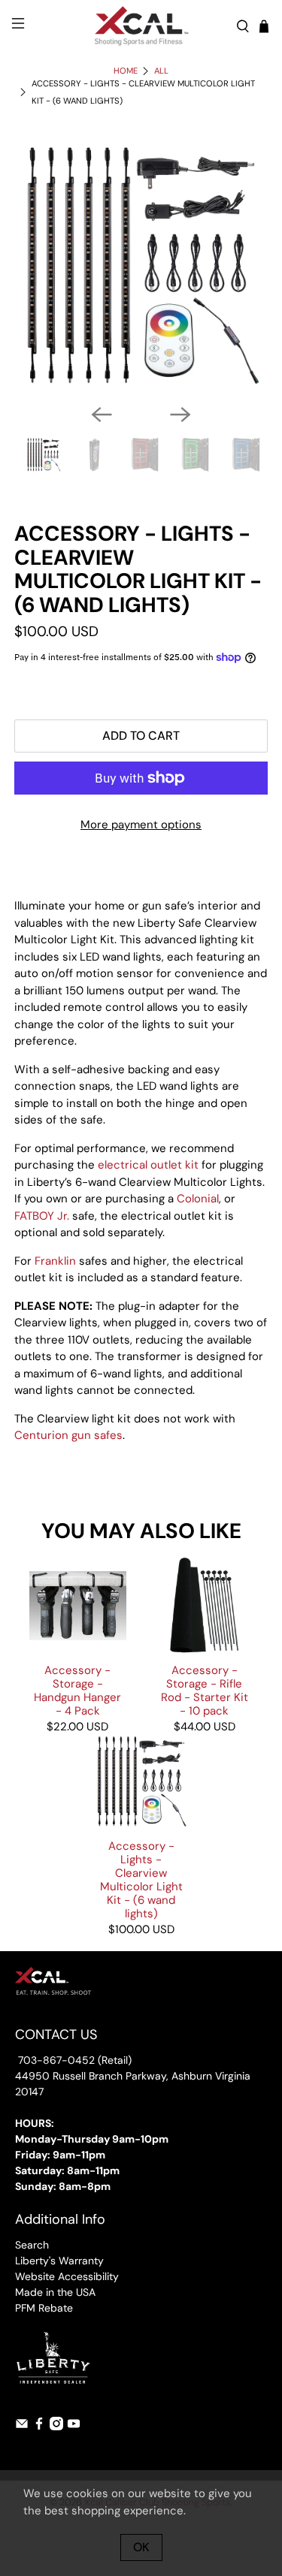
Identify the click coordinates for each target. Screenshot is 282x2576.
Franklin (55, 1261)
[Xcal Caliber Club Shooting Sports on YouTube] (74, 2427)
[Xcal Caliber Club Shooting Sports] (141, 26)
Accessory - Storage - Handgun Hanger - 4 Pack (77, 1690)
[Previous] (102, 415)
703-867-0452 (55, 2060)
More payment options (141, 825)
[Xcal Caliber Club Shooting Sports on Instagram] (56, 2427)
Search (32, 2245)
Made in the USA (55, 2292)
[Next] (180, 415)
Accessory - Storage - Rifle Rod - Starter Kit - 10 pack (205, 1690)
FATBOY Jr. (42, 1216)
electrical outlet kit (148, 1165)
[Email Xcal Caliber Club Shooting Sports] (22, 2427)
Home (126, 71)
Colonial (198, 1199)
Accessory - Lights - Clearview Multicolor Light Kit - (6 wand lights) (141, 1879)
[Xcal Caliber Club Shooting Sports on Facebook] (39, 2427)
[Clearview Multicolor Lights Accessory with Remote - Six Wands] (141, 265)
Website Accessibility (67, 2276)
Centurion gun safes (68, 1435)
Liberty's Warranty (59, 2261)
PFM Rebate (44, 2308)
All (161, 71)
